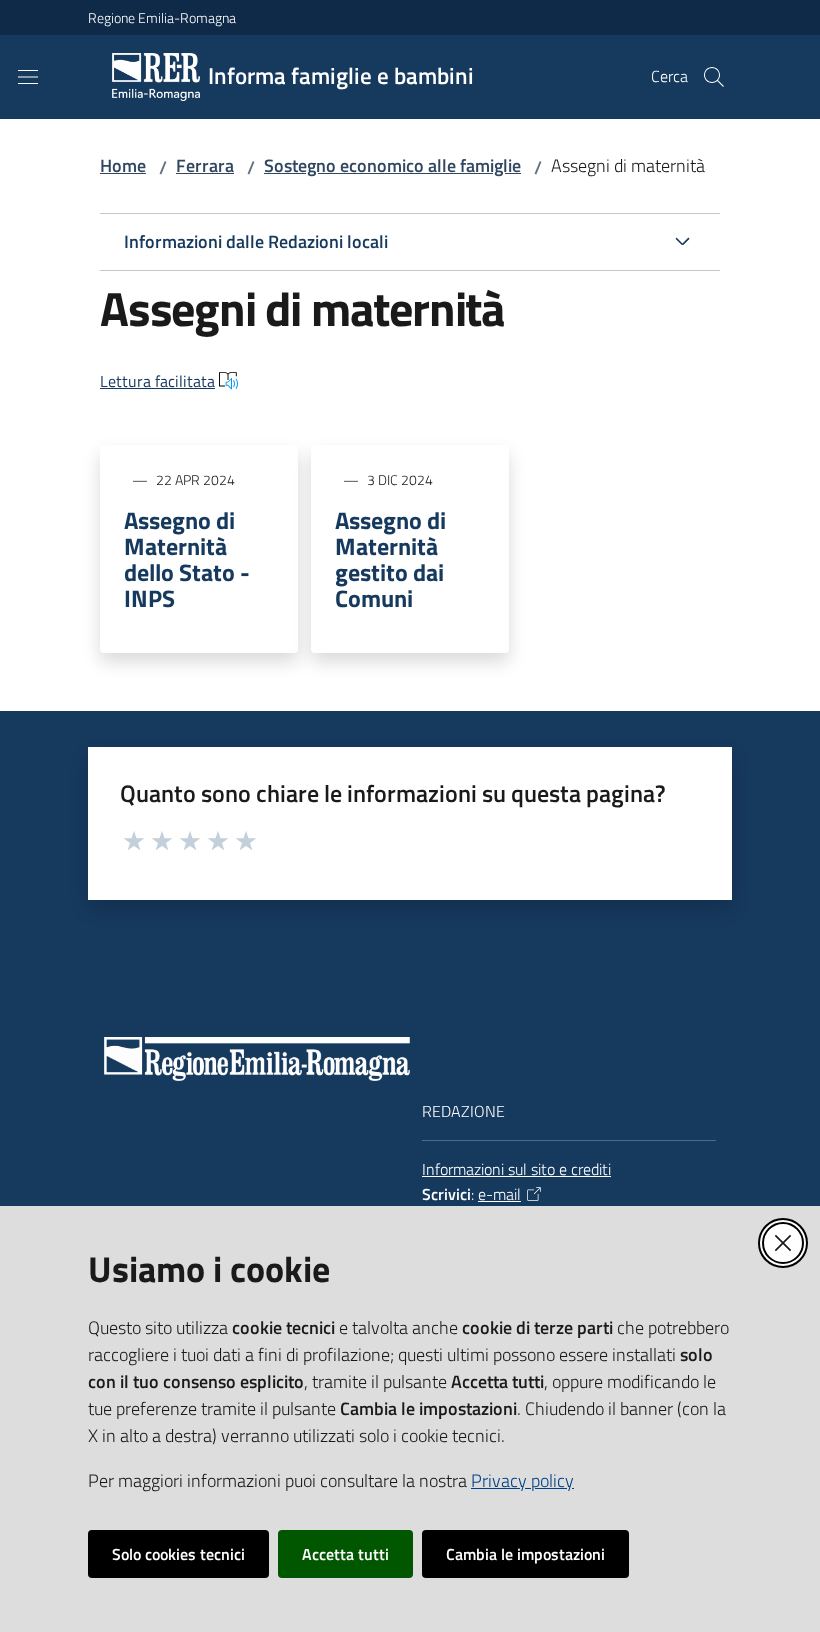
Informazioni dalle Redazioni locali (256, 241)
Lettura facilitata (157, 381)
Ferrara (205, 165)
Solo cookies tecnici (178, 1554)
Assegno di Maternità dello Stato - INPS (187, 559)
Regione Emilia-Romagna (162, 17)
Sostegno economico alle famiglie (392, 165)
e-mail (499, 1194)
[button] (714, 77)
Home (123, 165)
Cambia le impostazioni (525, 1554)
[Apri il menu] (28, 77)
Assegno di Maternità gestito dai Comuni (390, 559)
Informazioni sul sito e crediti (516, 1169)
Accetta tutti (345, 1554)
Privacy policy (522, 1480)
